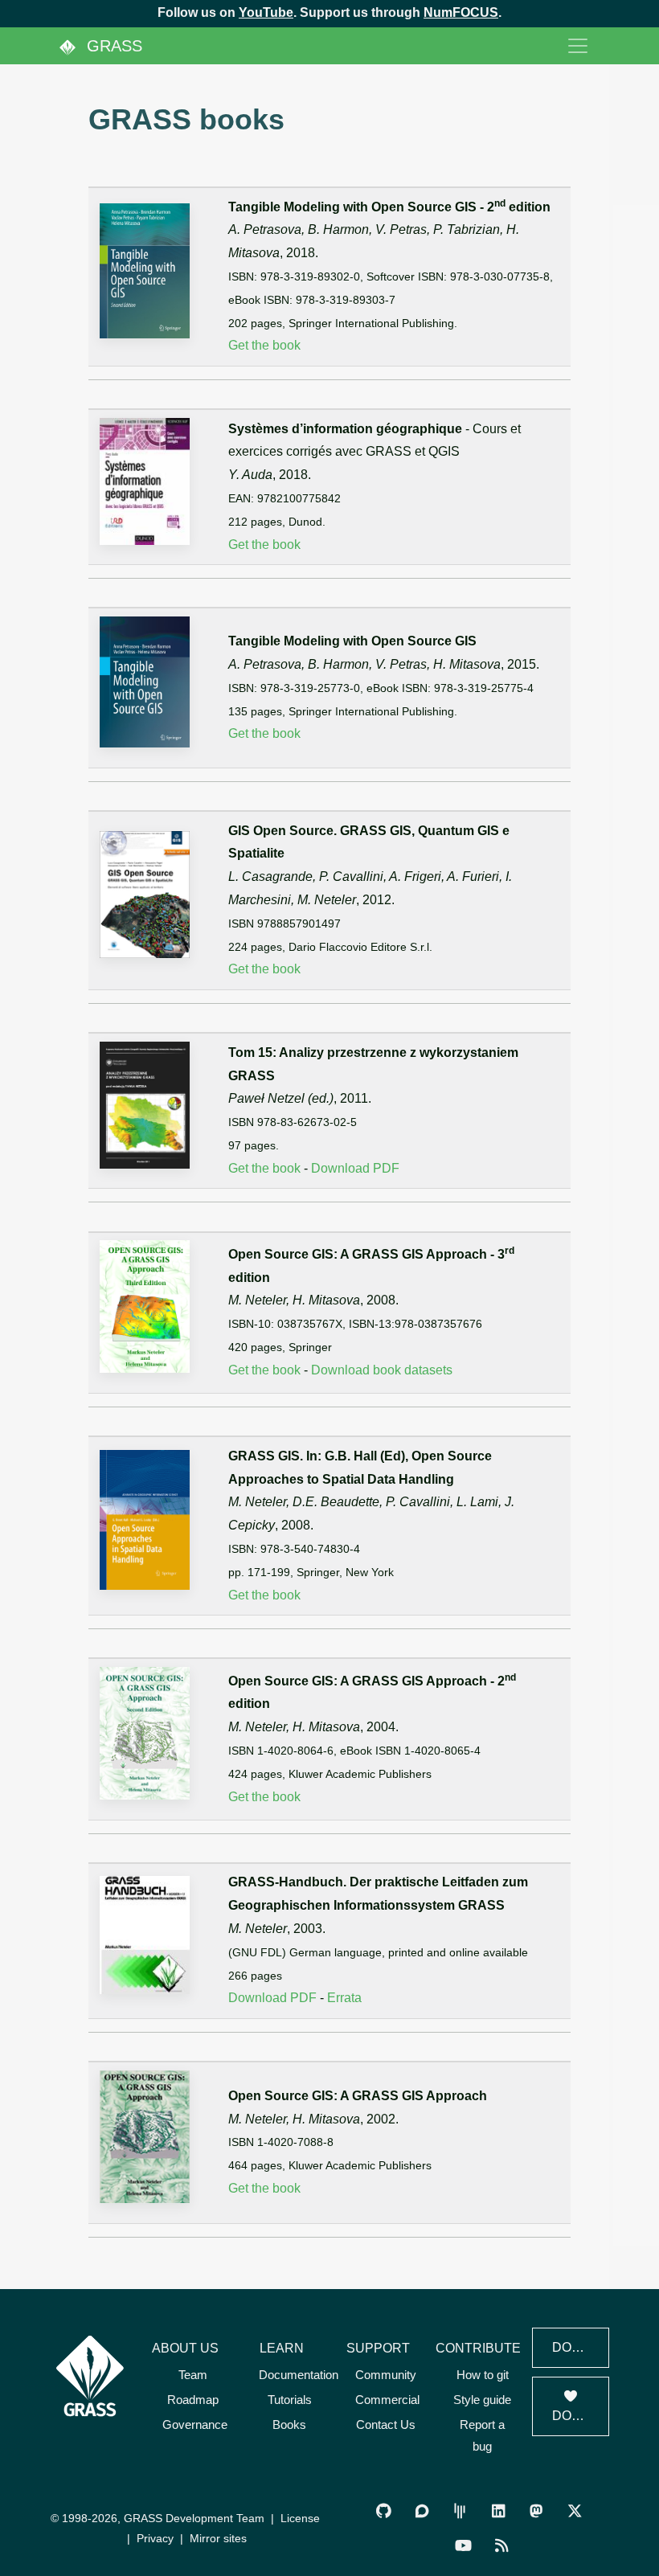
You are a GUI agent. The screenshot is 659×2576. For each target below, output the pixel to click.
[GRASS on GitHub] (384, 2511)
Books (289, 2424)
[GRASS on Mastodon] (536, 2511)
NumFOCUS (461, 12)
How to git (483, 2375)
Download (581, 2347)
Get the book (264, 345)
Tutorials (290, 2400)
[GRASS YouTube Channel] (463, 2546)
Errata (344, 1998)
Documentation (299, 2375)
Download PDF (355, 1168)
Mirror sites (218, 2538)
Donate (579, 2416)
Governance (195, 2424)
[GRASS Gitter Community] (460, 2511)
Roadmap (193, 2400)
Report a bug (482, 2435)
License (300, 2518)
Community (386, 2375)
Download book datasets (382, 1370)
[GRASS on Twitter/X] (574, 2511)
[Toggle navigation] (578, 46)
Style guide (482, 2400)
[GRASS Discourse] (422, 2511)
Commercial (387, 2400)
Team (193, 2375)
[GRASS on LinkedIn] (498, 2511)
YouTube (266, 12)
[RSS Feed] (501, 2546)
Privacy (155, 2538)
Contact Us (386, 2424)
